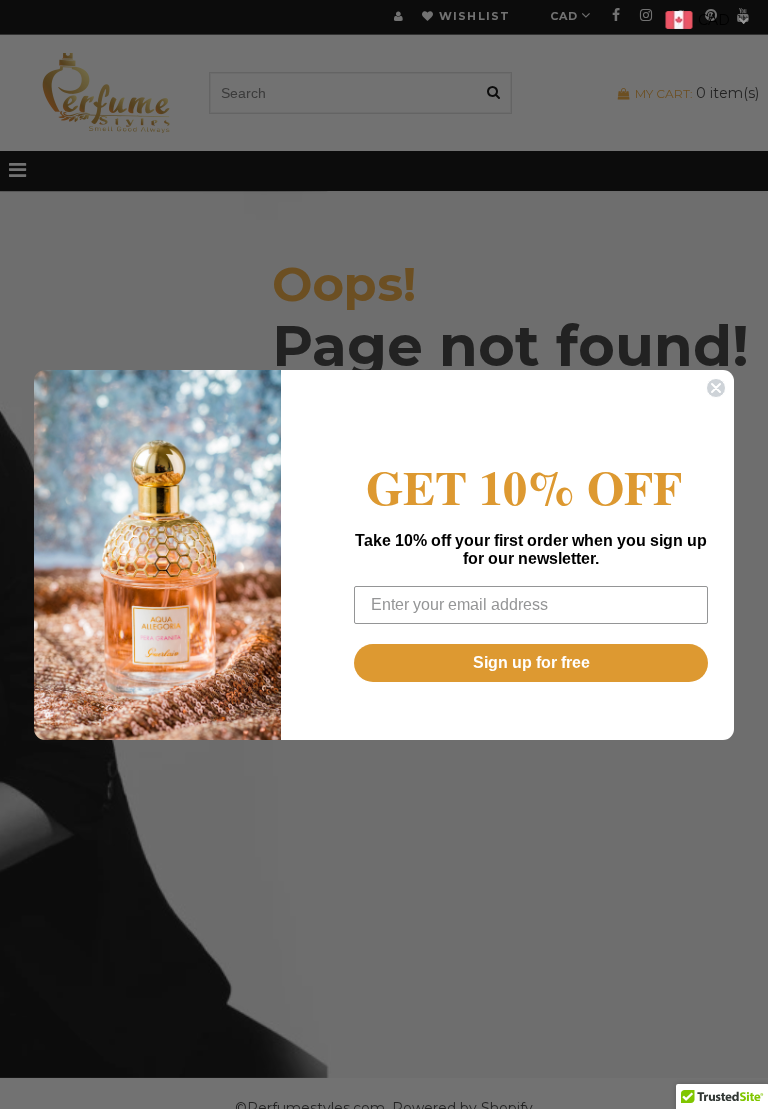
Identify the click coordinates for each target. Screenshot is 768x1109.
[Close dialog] (716, 388)
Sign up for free (531, 662)
